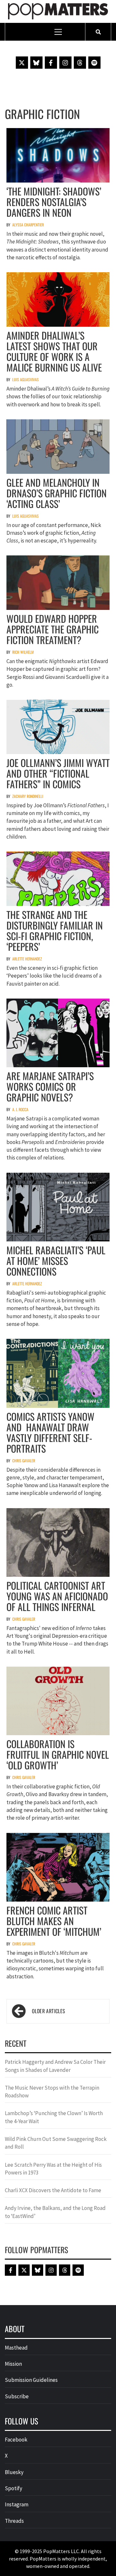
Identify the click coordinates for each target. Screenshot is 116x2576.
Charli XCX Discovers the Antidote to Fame (53, 2190)
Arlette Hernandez (27, 959)
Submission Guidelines (31, 2380)
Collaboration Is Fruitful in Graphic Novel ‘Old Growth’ (58, 1754)
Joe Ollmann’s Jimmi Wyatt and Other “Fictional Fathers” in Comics (58, 773)
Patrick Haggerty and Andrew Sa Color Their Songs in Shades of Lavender (55, 2066)
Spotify (14, 2488)
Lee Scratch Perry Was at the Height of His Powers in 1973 (53, 2169)
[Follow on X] (22, 63)
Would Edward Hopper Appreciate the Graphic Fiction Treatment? (53, 629)
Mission (13, 2364)
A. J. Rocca (20, 1109)
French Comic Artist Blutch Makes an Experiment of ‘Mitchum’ (54, 1921)
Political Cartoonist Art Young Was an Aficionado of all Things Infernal (57, 1596)
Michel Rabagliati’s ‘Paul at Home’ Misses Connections (56, 1261)
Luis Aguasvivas (25, 379)
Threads (14, 2521)
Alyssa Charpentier (28, 225)
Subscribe (17, 2396)
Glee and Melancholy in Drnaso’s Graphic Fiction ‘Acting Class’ (57, 493)
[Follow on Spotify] (94, 63)
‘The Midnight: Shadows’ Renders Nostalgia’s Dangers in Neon (54, 202)
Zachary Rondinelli (28, 796)
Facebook (16, 2440)
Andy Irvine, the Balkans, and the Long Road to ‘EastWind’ (55, 2212)
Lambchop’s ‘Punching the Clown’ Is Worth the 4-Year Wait (54, 2117)
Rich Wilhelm (23, 652)
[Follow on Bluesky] (36, 63)
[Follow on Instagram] (65, 63)
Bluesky (14, 2472)
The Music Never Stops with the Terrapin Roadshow (52, 2092)
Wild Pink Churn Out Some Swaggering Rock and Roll (56, 2143)
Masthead (16, 2348)
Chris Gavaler (24, 1461)
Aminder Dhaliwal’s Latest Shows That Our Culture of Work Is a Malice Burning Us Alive (54, 351)
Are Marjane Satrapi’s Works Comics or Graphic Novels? (50, 1086)
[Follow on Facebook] (51, 63)
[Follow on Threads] (80, 63)
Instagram (17, 2504)
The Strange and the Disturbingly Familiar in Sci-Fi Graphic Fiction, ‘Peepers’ (55, 930)
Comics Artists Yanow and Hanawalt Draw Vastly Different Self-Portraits (50, 1432)
